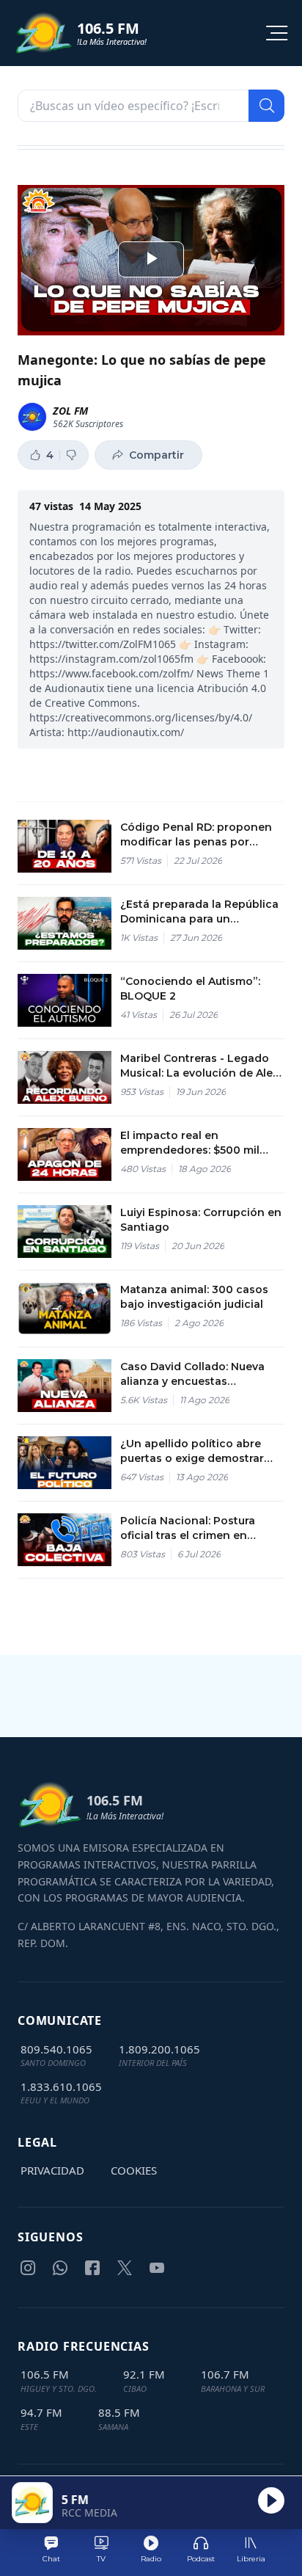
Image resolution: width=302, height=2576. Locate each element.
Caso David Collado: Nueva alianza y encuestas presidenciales (192, 1374)
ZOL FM (70, 411)
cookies (134, 2170)
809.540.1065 (56, 2049)
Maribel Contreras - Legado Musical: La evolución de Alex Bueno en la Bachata (199, 1066)
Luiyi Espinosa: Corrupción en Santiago (201, 1220)
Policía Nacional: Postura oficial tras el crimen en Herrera (188, 1528)
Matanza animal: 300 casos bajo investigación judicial (194, 1297)
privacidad (52, 2170)
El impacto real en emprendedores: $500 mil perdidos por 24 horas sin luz (200, 1143)
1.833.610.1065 (61, 2086)
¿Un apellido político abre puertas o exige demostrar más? (192, 1451)
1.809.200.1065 (159, 2049)
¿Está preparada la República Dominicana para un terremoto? (199, 912)
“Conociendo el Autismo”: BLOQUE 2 (190, 989)
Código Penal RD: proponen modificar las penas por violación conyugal (196, 835)
